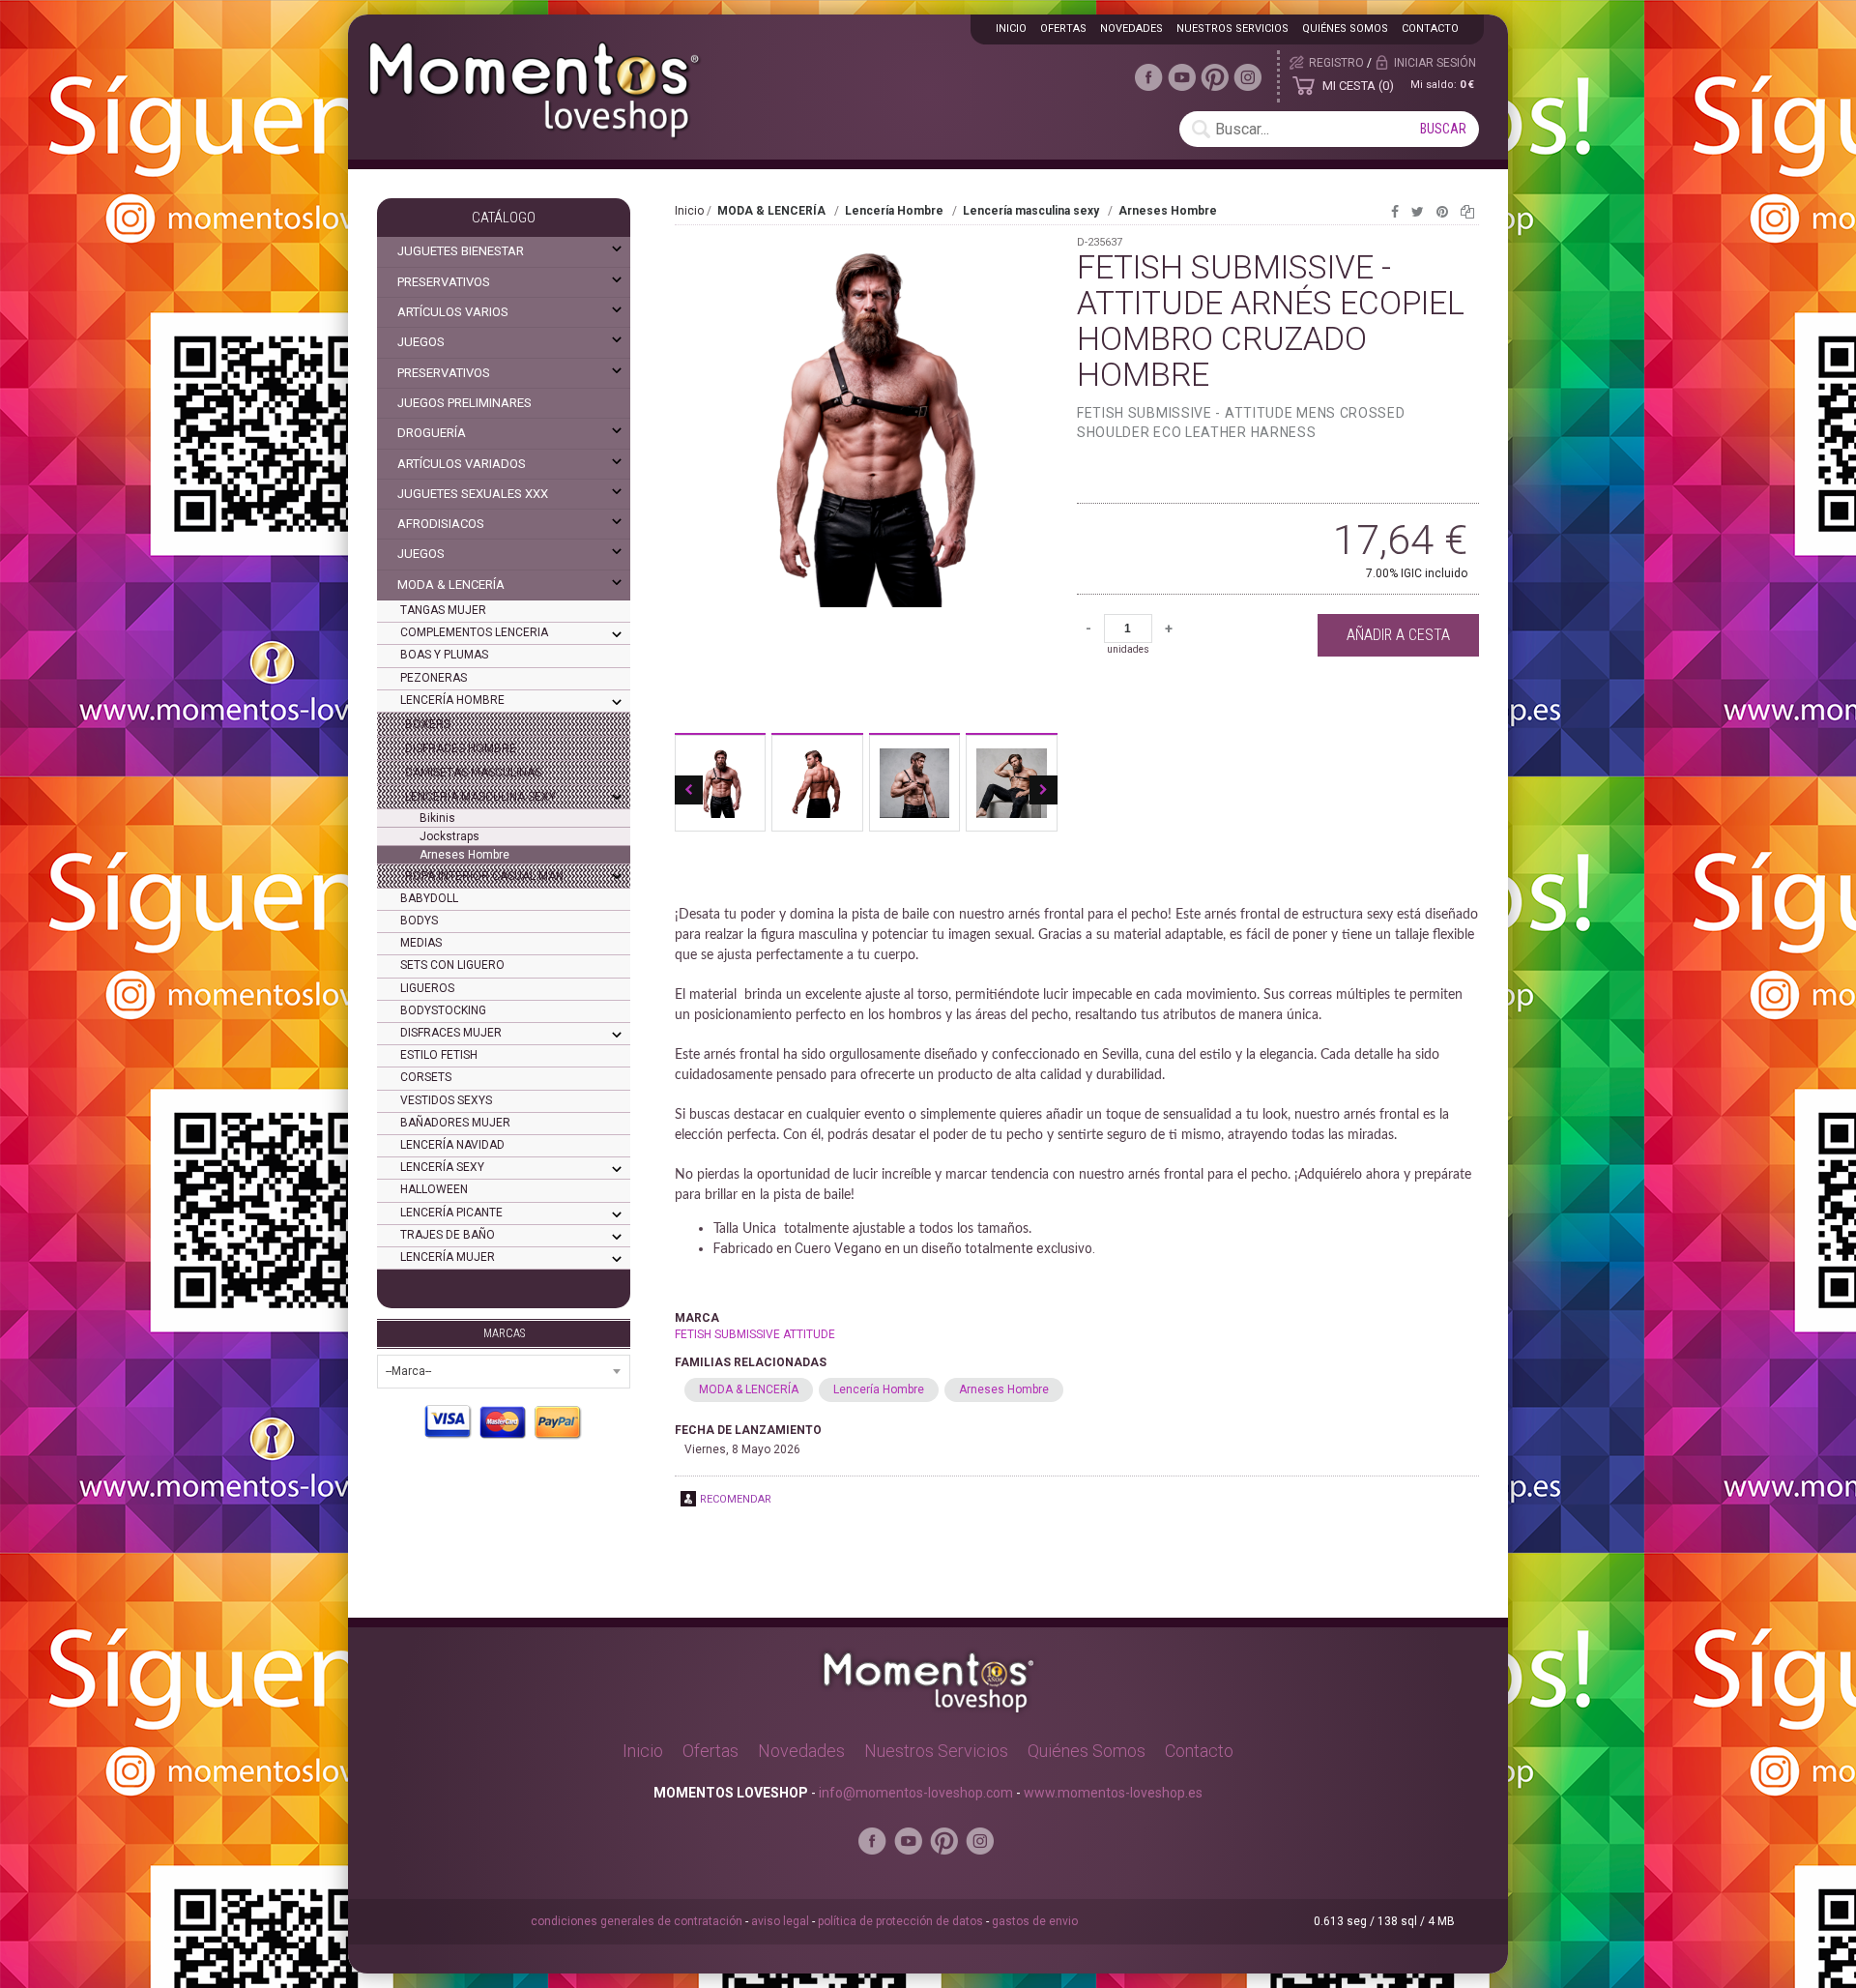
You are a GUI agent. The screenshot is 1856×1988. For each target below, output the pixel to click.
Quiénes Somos (1087, 1751)
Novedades (801, 1751)
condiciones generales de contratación (637, 1921)
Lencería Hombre (879, 1389)
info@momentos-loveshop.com (916, 1793)
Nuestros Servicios (936, 1751)
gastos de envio (1035, 1921)
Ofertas (710, 1751)
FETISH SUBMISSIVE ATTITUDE (755, 1334)
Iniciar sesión (1435, 63)
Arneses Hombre (1004, 1389)
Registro (1336, 63)
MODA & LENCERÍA (749, 1389)
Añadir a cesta (1398, 635)
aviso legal (780, 1921)
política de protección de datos (900, 1921)
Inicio (689, 211)
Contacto (1430, 29)
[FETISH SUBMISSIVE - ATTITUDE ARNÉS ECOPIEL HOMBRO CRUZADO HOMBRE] (866, 477)
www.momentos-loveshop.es (1113, 1793)
